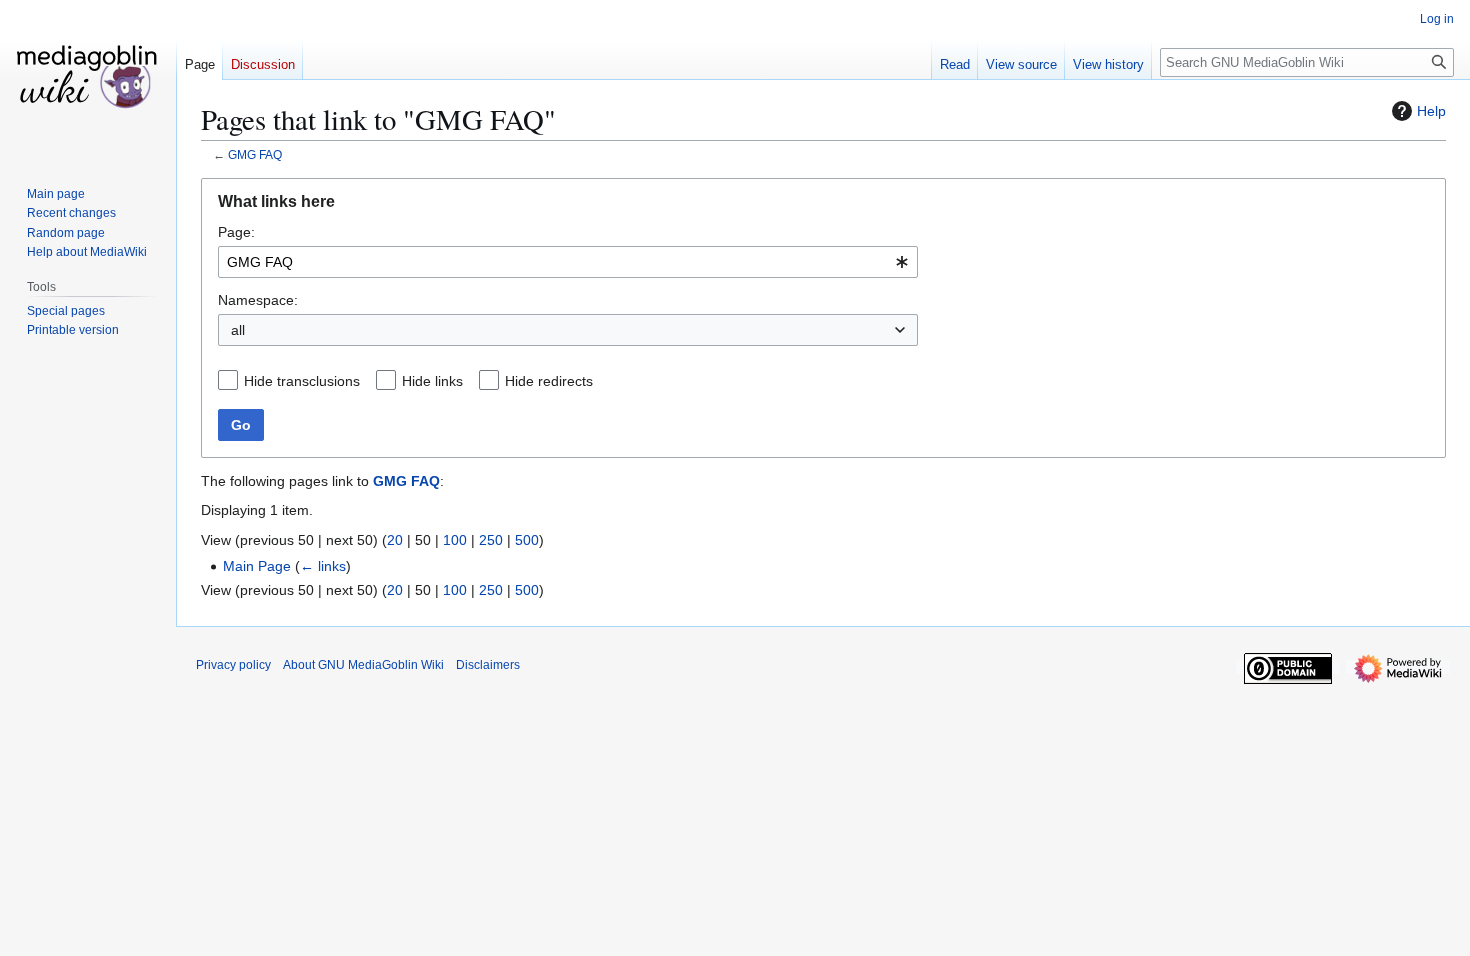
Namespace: (258, 300)
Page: (236, 232)
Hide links (432, 381)
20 (395, 540)
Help (1431, 111)
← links (323, 566)
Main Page (257, 566)
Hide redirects (549, 381)
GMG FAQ (255, 154)
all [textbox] (238, 330)
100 (455, 540)
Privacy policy (233, 665)
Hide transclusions (302, 381)
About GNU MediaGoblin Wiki (363, 665)
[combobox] (568, 262)
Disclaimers (488, 665)
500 (527, 540)
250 (491, 540)
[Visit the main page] (88, 80)
